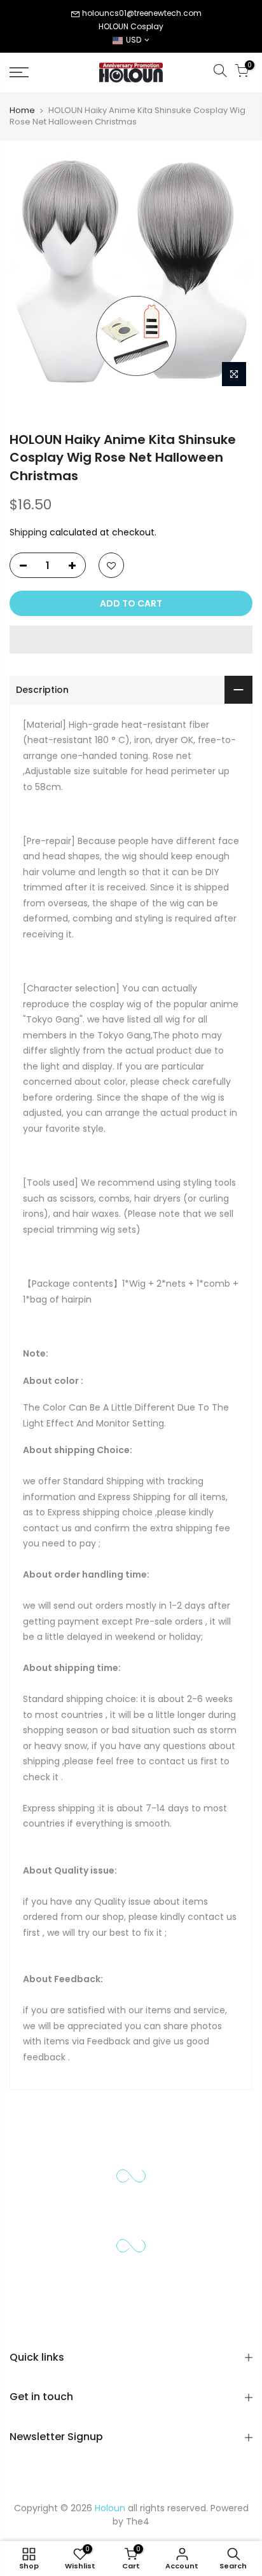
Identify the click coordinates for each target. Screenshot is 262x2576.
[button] (131, 640)
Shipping (28, 532)
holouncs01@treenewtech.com (142, 13)
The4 (138, 2521)
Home (22, 111)
